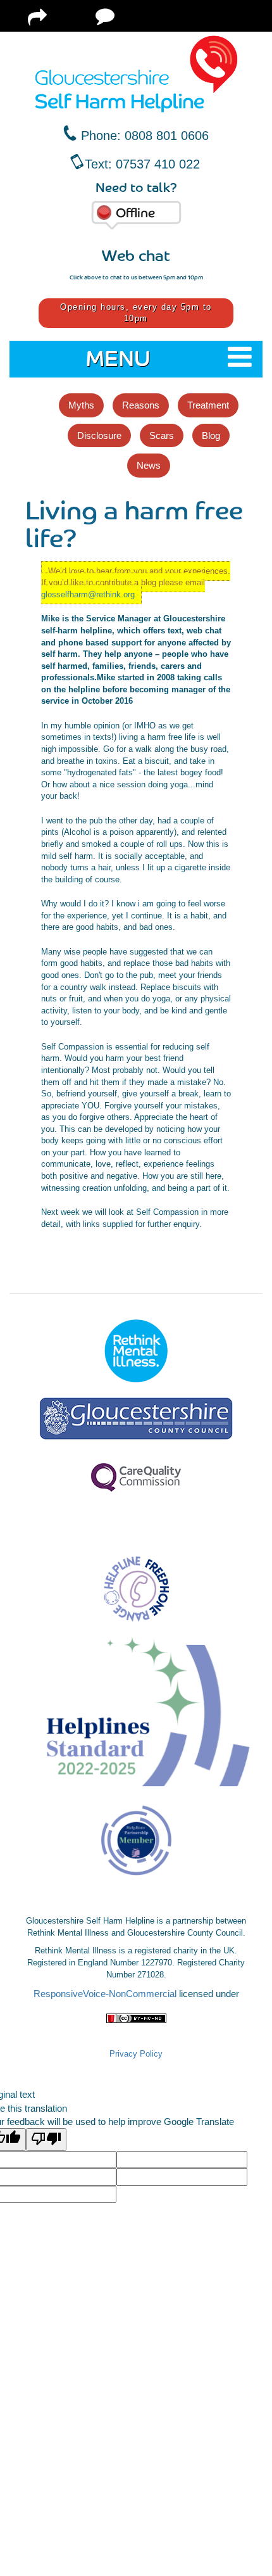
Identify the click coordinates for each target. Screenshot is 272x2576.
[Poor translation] (46, 2139)
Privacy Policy (136, 2054)
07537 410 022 (158, 164)
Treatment (208, 405)
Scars (162, 435)
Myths (81, 405)
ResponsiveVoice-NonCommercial (105, 1994)
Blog (211, 435)
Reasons (141, 405)
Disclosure (99, 435)
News (149, 465)
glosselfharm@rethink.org (88, 594)
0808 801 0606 (167, 136)
